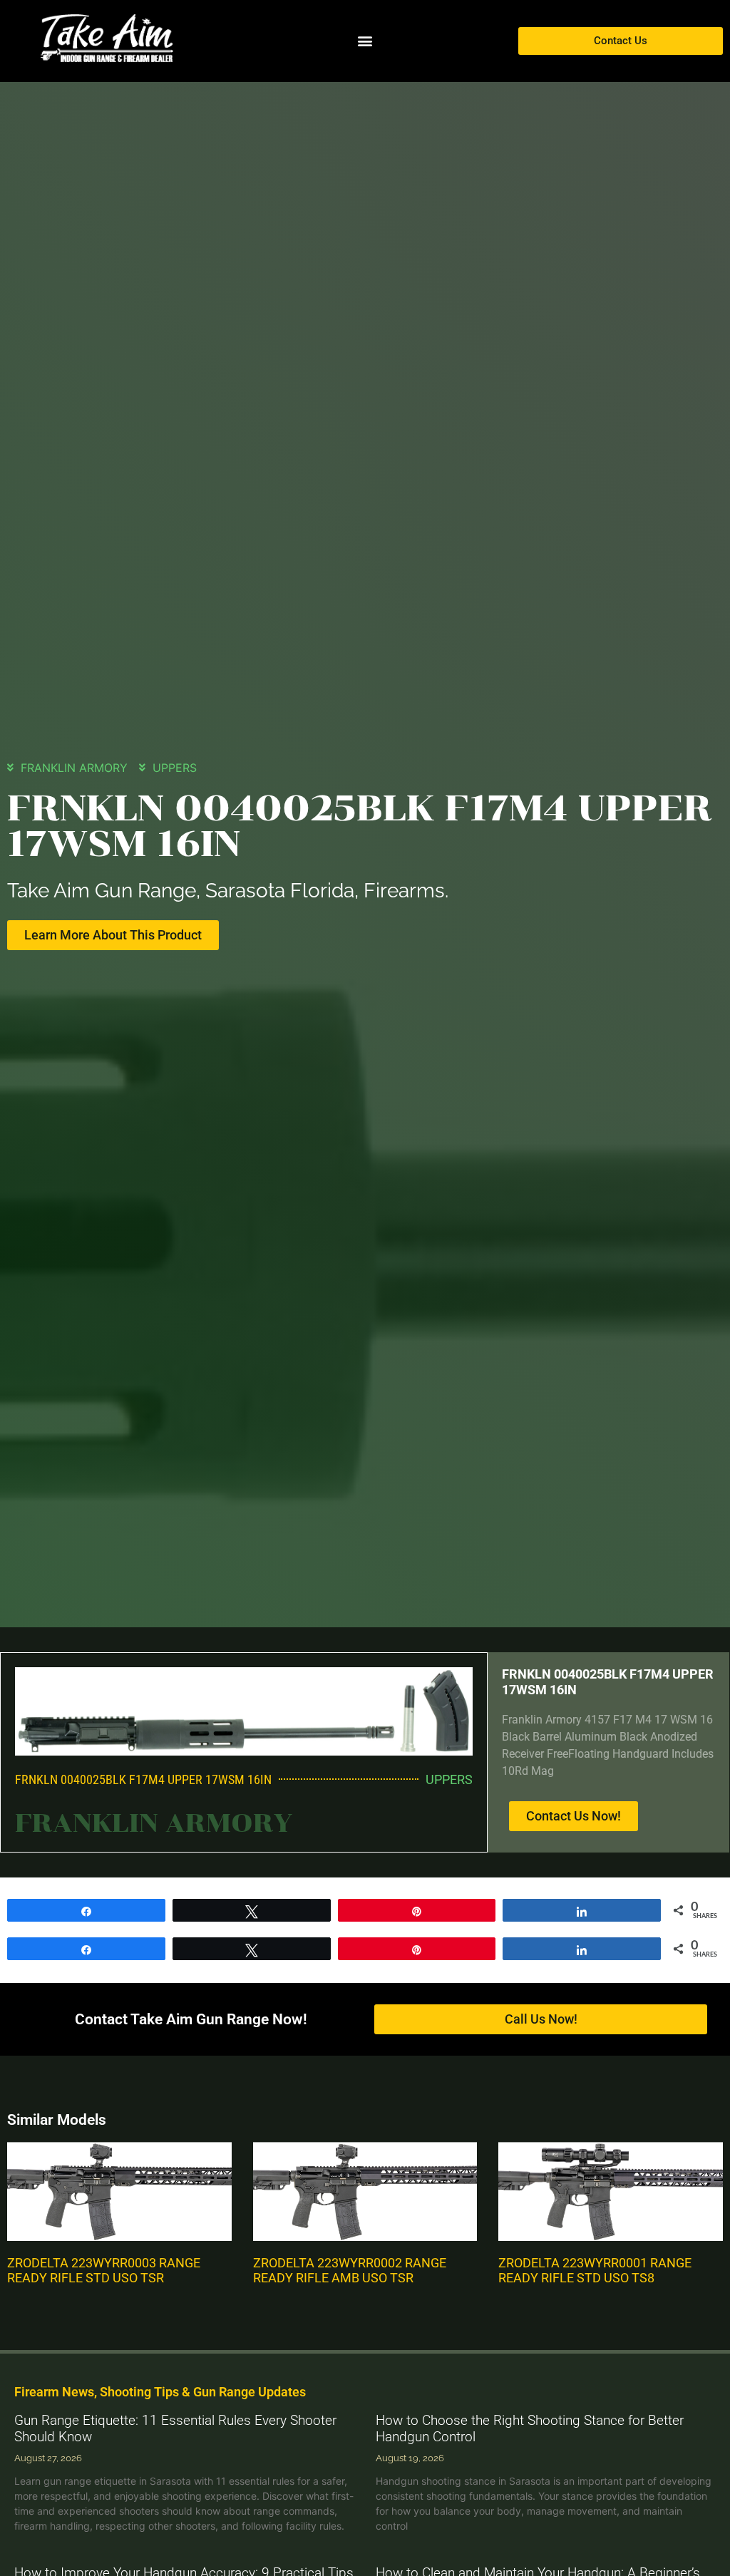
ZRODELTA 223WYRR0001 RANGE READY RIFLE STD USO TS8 (595, 2271)
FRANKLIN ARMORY (74, 768)
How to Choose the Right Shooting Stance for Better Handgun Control (530, 2428)
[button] (365, 41)
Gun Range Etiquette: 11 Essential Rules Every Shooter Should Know (175, 2428)
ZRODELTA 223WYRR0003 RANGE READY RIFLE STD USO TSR (104, 2271)
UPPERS (175, 768)
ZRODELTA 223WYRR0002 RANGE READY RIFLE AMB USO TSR (350, 2271)
